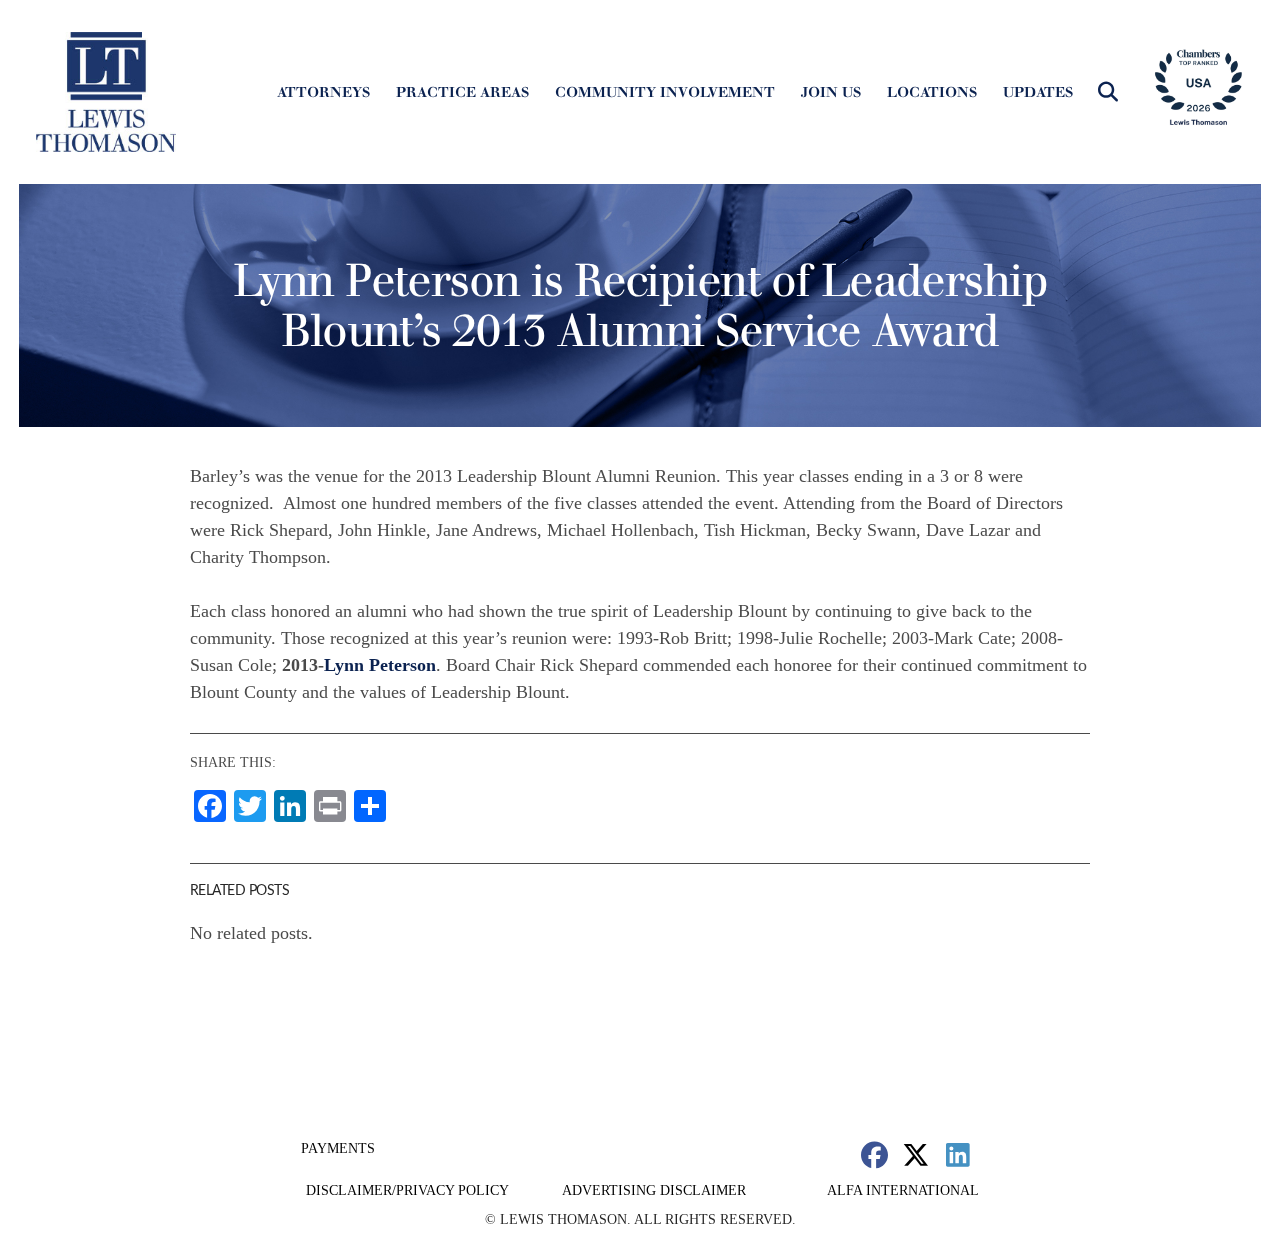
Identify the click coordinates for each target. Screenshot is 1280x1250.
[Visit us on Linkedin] (957, 1154)
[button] (1108, 92)
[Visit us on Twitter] (916, 1154)
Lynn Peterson (380, 665)
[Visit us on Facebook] (874, 1154)
